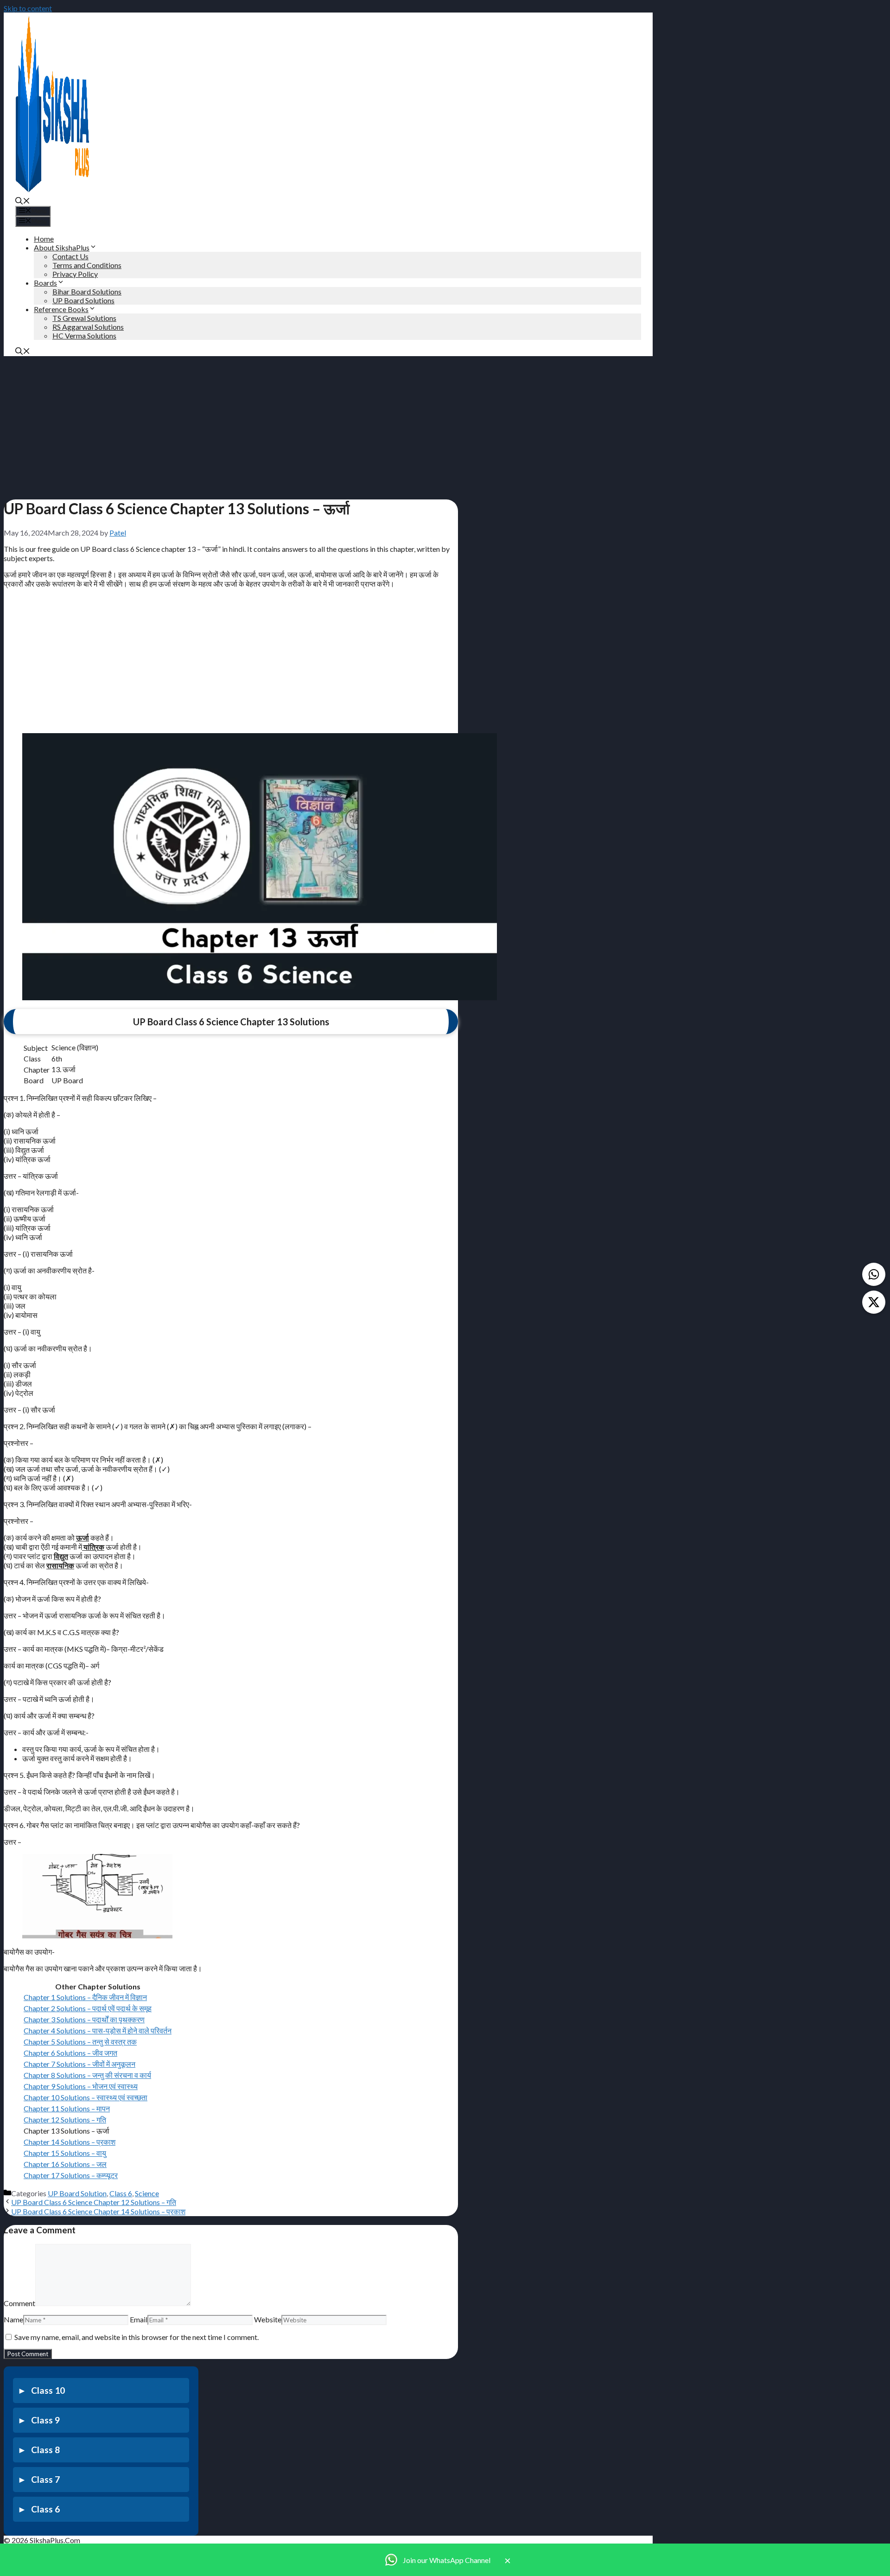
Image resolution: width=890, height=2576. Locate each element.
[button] (23, 201)
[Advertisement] (231, 425)
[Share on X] (874, 1302)
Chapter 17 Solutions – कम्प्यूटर (71, 2175)
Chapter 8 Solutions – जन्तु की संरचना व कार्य (87, 2075)
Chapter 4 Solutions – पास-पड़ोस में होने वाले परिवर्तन (98, 2030)
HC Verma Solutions (84, 336)
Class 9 (45, 2420)
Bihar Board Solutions (87, 291)
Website (268, 2319)
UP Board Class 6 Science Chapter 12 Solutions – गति (94, 2202)
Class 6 (121, 2193)
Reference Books (61, 309)
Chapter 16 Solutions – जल (65, 2164)
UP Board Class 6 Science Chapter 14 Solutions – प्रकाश (98, 2211)
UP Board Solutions (83, 300)
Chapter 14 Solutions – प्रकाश (70, 2142)
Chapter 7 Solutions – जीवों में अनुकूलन (79, 2064)
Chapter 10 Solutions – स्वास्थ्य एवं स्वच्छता (86, 2097)
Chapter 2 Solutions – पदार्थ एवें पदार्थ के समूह (88, 2008)
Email (139, 2319)
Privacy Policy (75, 274)
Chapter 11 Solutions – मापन (67, 2108)
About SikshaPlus (62, 247)
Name (13, 2319)
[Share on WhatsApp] (874, 1274)
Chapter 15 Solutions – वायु (65, 2153)
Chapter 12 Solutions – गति (65, 2119)
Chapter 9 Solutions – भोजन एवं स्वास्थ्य (81, 2086)
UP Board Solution (77, 2193)
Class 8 (45, 2450)
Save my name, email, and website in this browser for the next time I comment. (137, 2337)
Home (44, 239)
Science (147, 2193)
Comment (19, 2303)
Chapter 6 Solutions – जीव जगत (70, 2053)
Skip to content (28, 8)
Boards (45, 283)
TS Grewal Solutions (84, 318)
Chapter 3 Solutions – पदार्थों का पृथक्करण (84, 2019)
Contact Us (70, 256)
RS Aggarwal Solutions (88, 327)
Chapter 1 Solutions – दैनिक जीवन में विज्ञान (85, 1997)
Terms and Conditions (87, 265)
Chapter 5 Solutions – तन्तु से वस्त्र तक (80, 2042)
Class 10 (48, 2390)
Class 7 (45, 2479)
